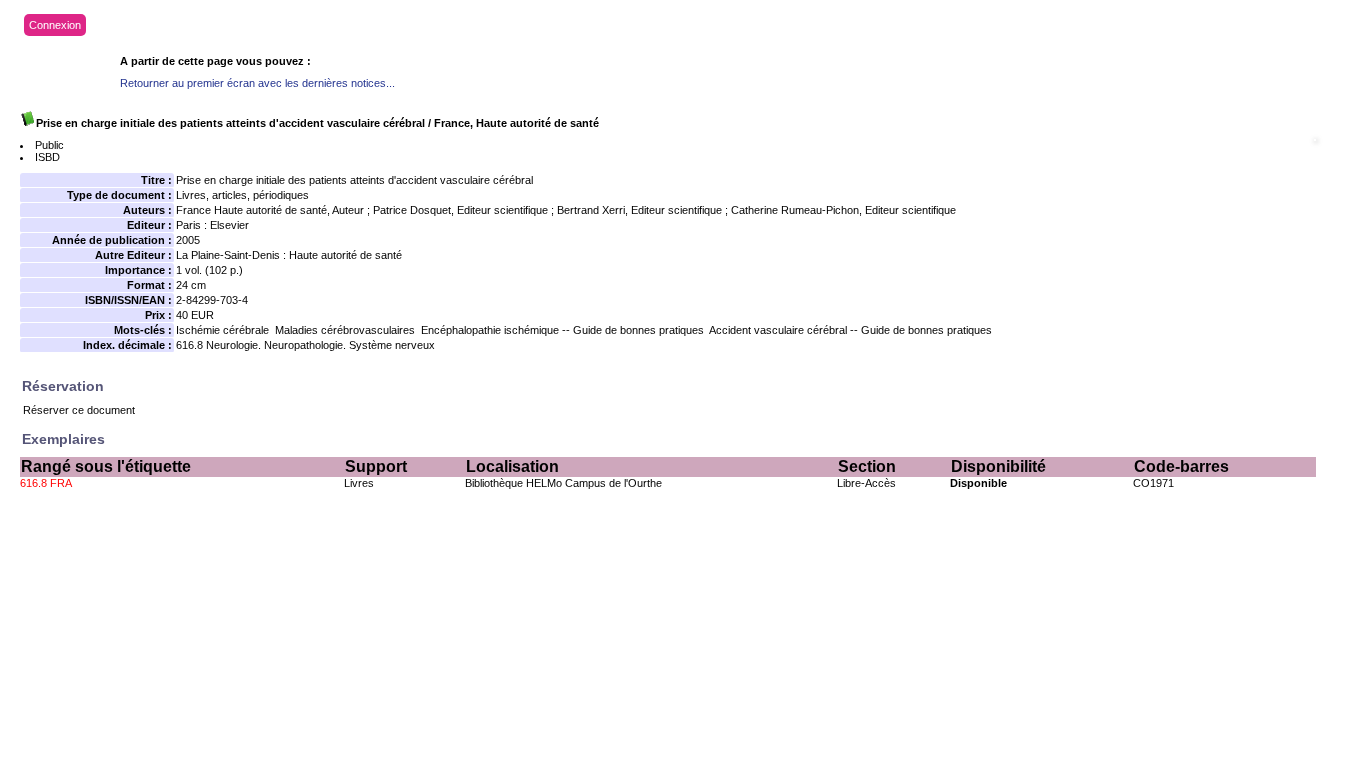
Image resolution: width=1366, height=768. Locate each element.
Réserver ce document (79, 410)
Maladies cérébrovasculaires (345, 330)
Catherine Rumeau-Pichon (795, 210)
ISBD (47, 157)
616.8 (189, 345)
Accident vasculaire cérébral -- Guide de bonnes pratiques (850, 330)
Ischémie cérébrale (222, 330)
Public (49, 145)
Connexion (55, 25)
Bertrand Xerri (591, 210)
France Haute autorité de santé (251, 210)
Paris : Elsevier (212, 225)
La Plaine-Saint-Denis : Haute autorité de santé (289, 255)
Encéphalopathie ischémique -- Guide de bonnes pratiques (562, 330)
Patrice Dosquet (412, 210)
